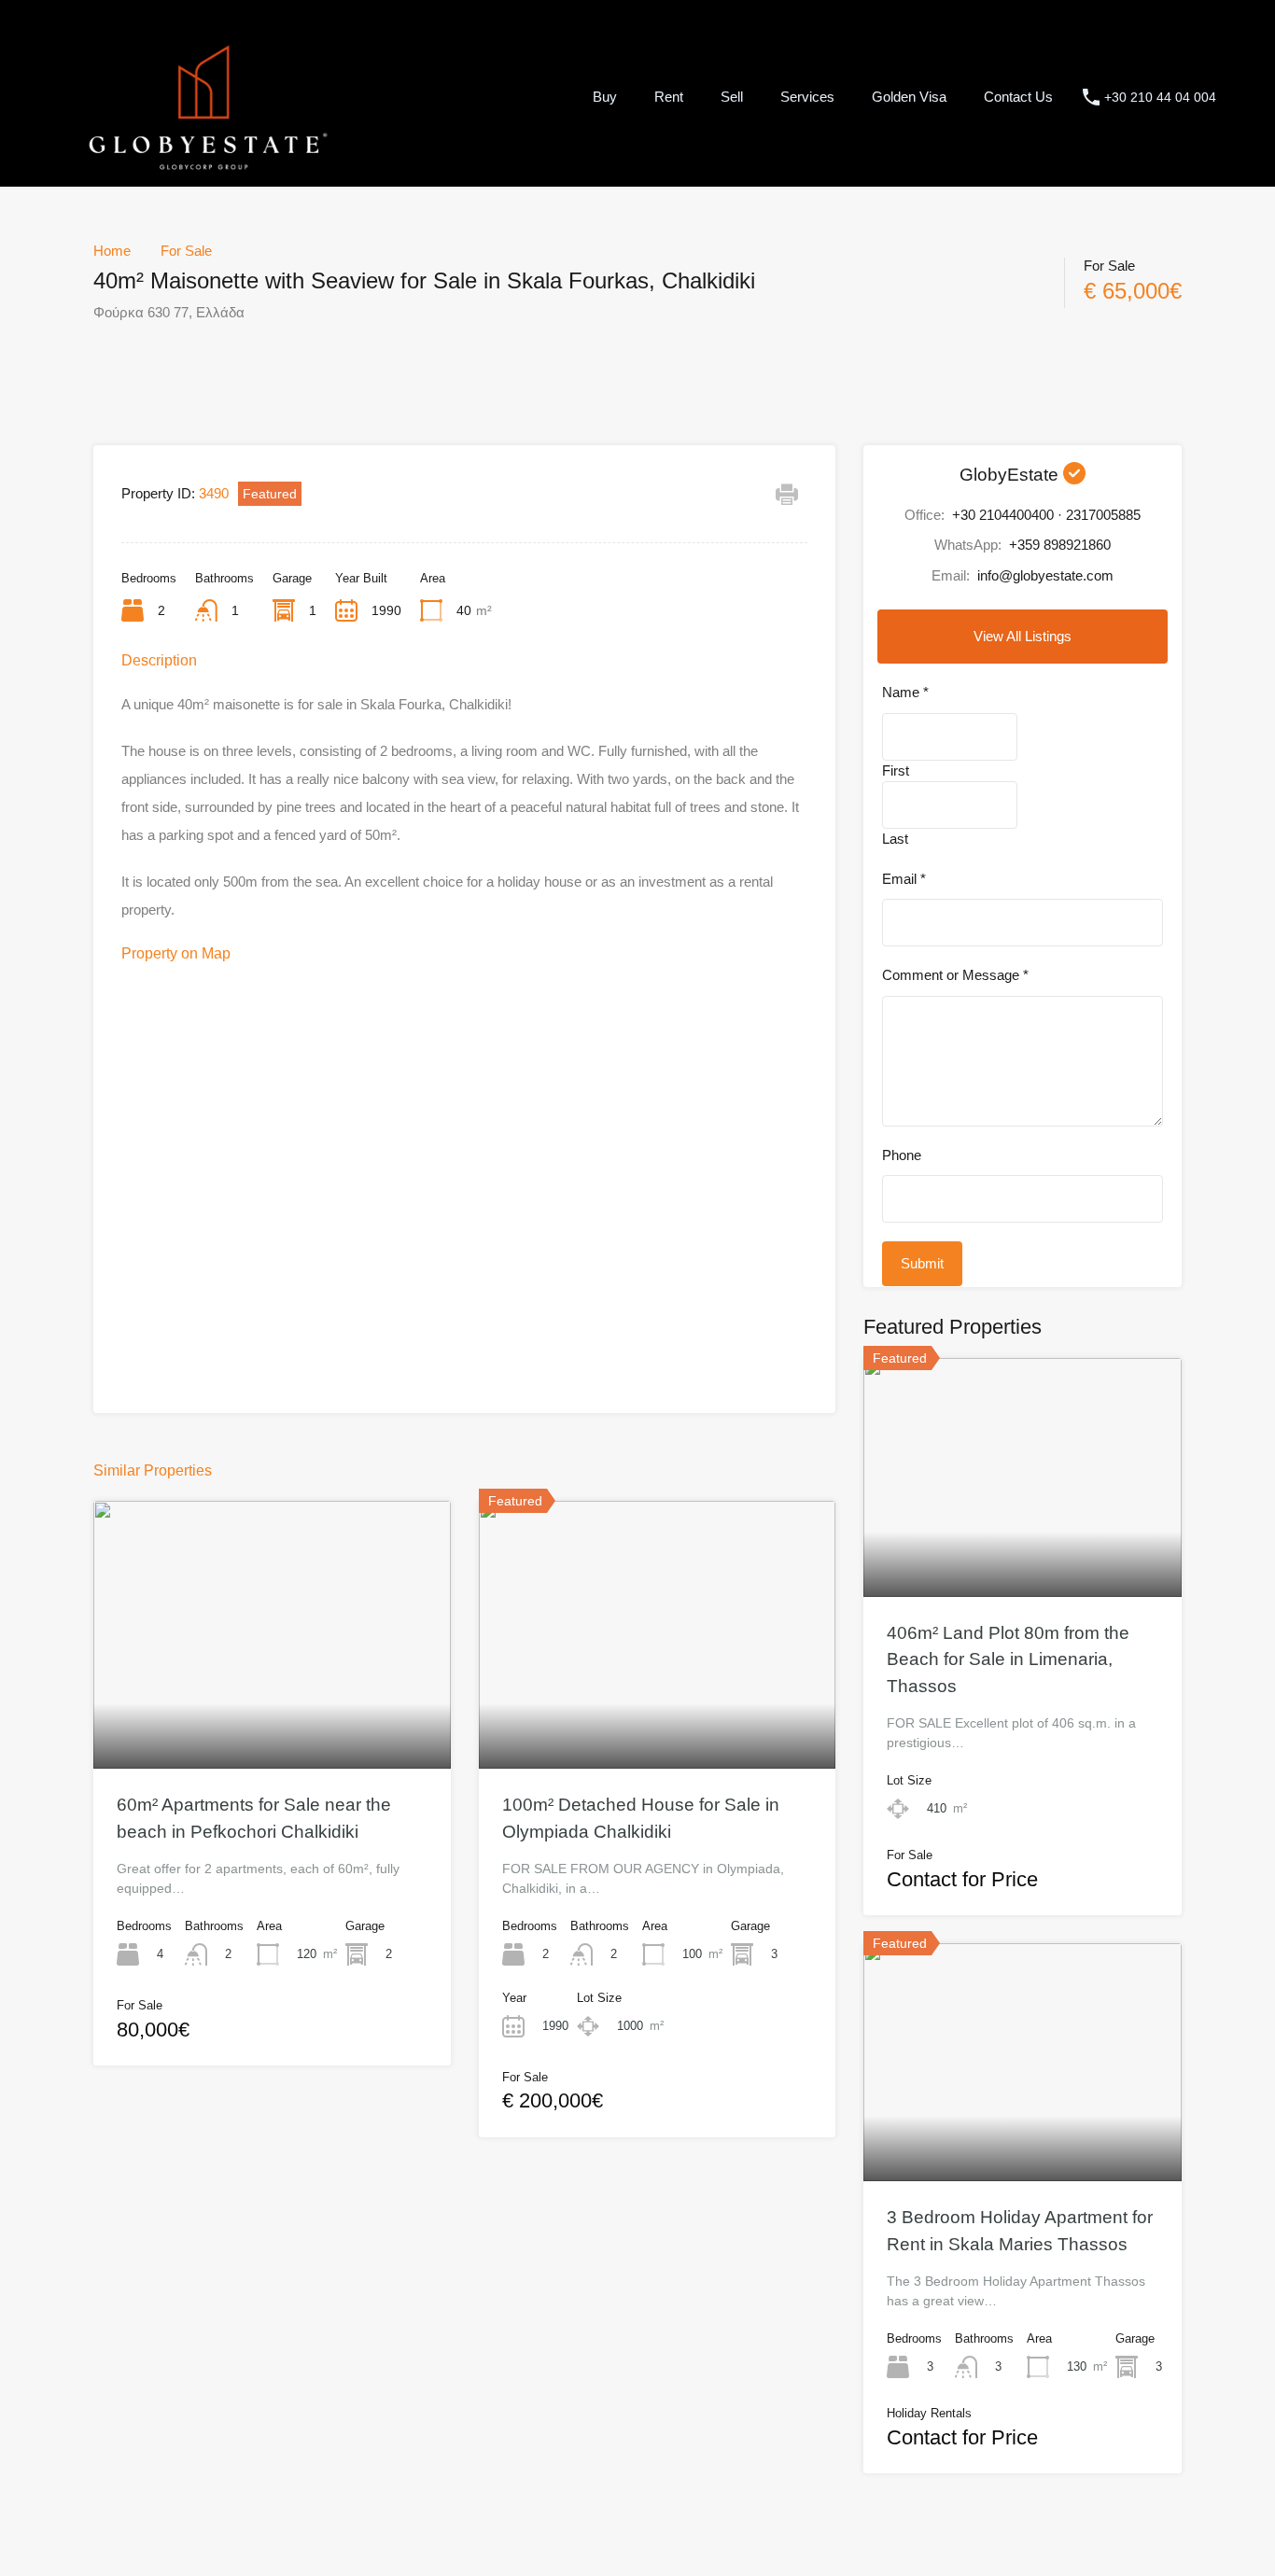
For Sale (186, 251)
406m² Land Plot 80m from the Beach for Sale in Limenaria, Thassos (1008, 1659)
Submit (922, 1263)
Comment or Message (955, 975)
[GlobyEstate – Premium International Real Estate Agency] (208, 168)
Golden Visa (909, 97)
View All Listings (1023, 636)
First (896, 770)
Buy (605, 97)
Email (904, 879)
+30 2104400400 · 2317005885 (1046, 515)
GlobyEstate (1011, 475)
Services (807, 97)
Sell (732, 97)
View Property (272, 1715)
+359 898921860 (1060, 545)
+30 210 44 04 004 (1160, 97)
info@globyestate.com (1045, 575)
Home (112, 251)
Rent (669, 97)
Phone (902, 1155)
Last (895, 839)
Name (905, 692)
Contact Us (1018, 97)
